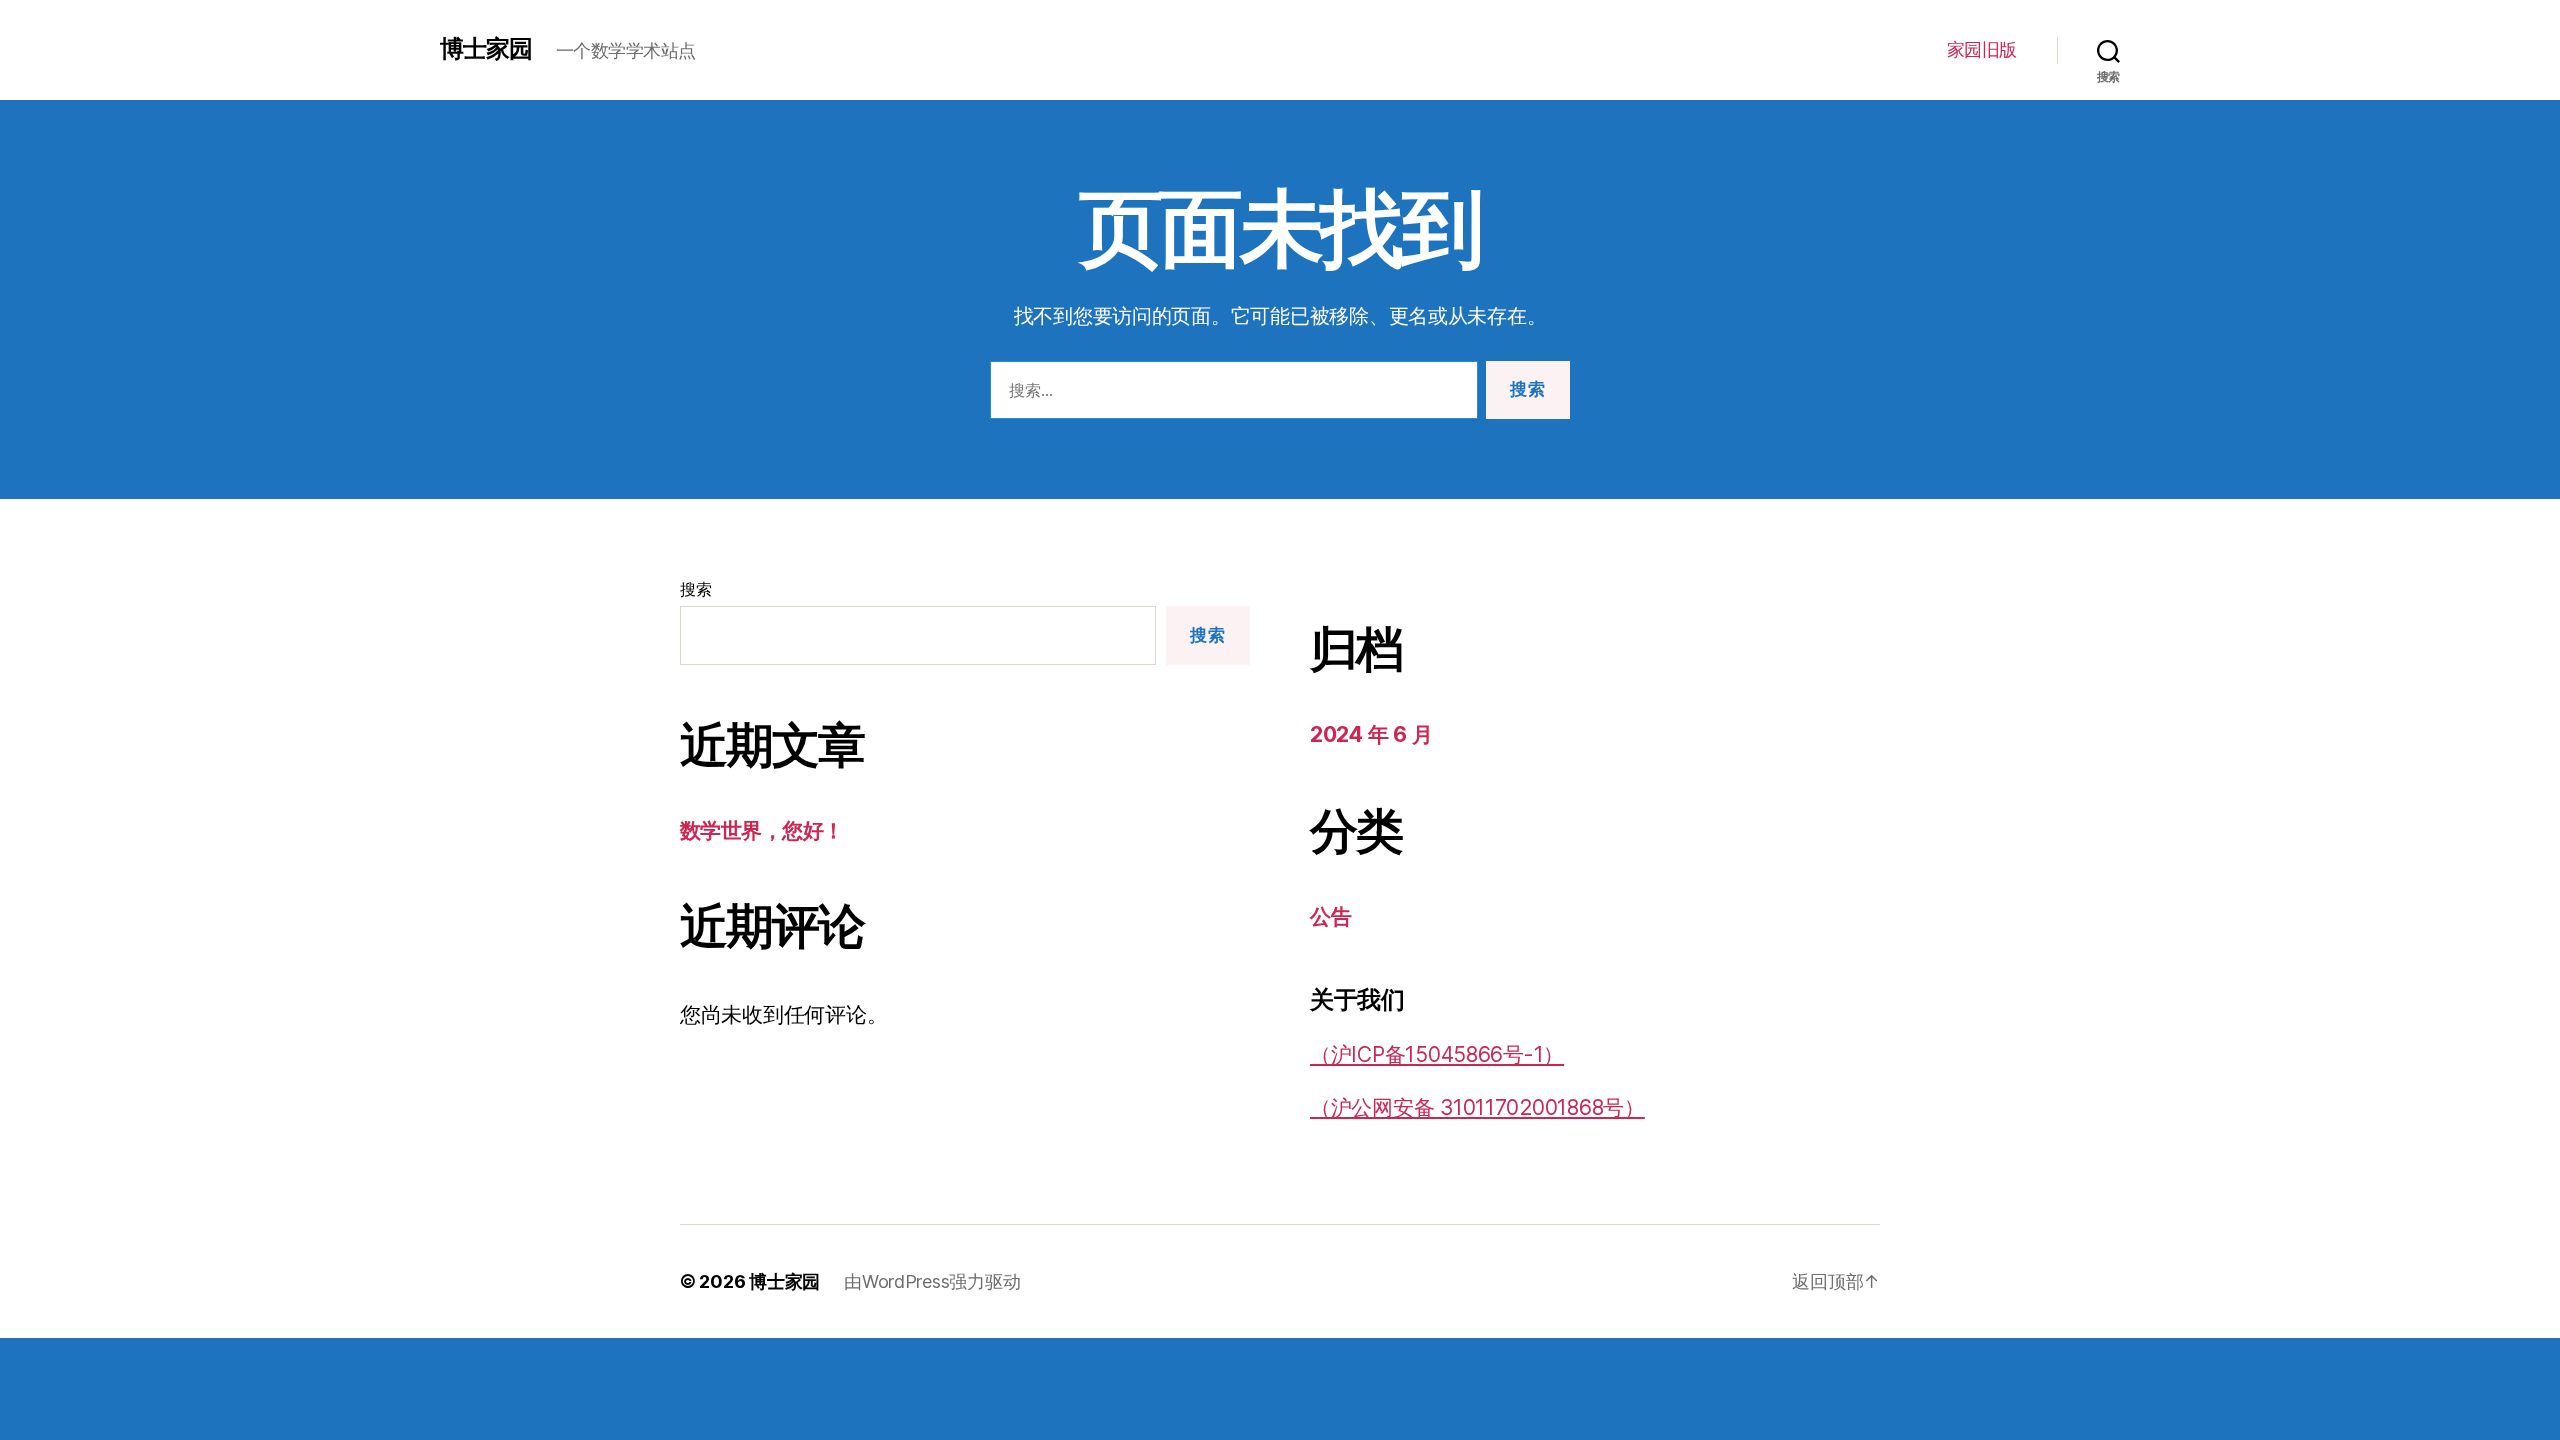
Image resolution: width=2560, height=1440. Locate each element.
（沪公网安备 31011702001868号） (1477, 1107)
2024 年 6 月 (1371, 734)
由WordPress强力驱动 (932, 1281)
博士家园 (486, 49)
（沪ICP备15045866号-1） (1437, 1054)
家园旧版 (1982, 49)
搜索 (695, 589)
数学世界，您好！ (762, 830)
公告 (1330, 916)
